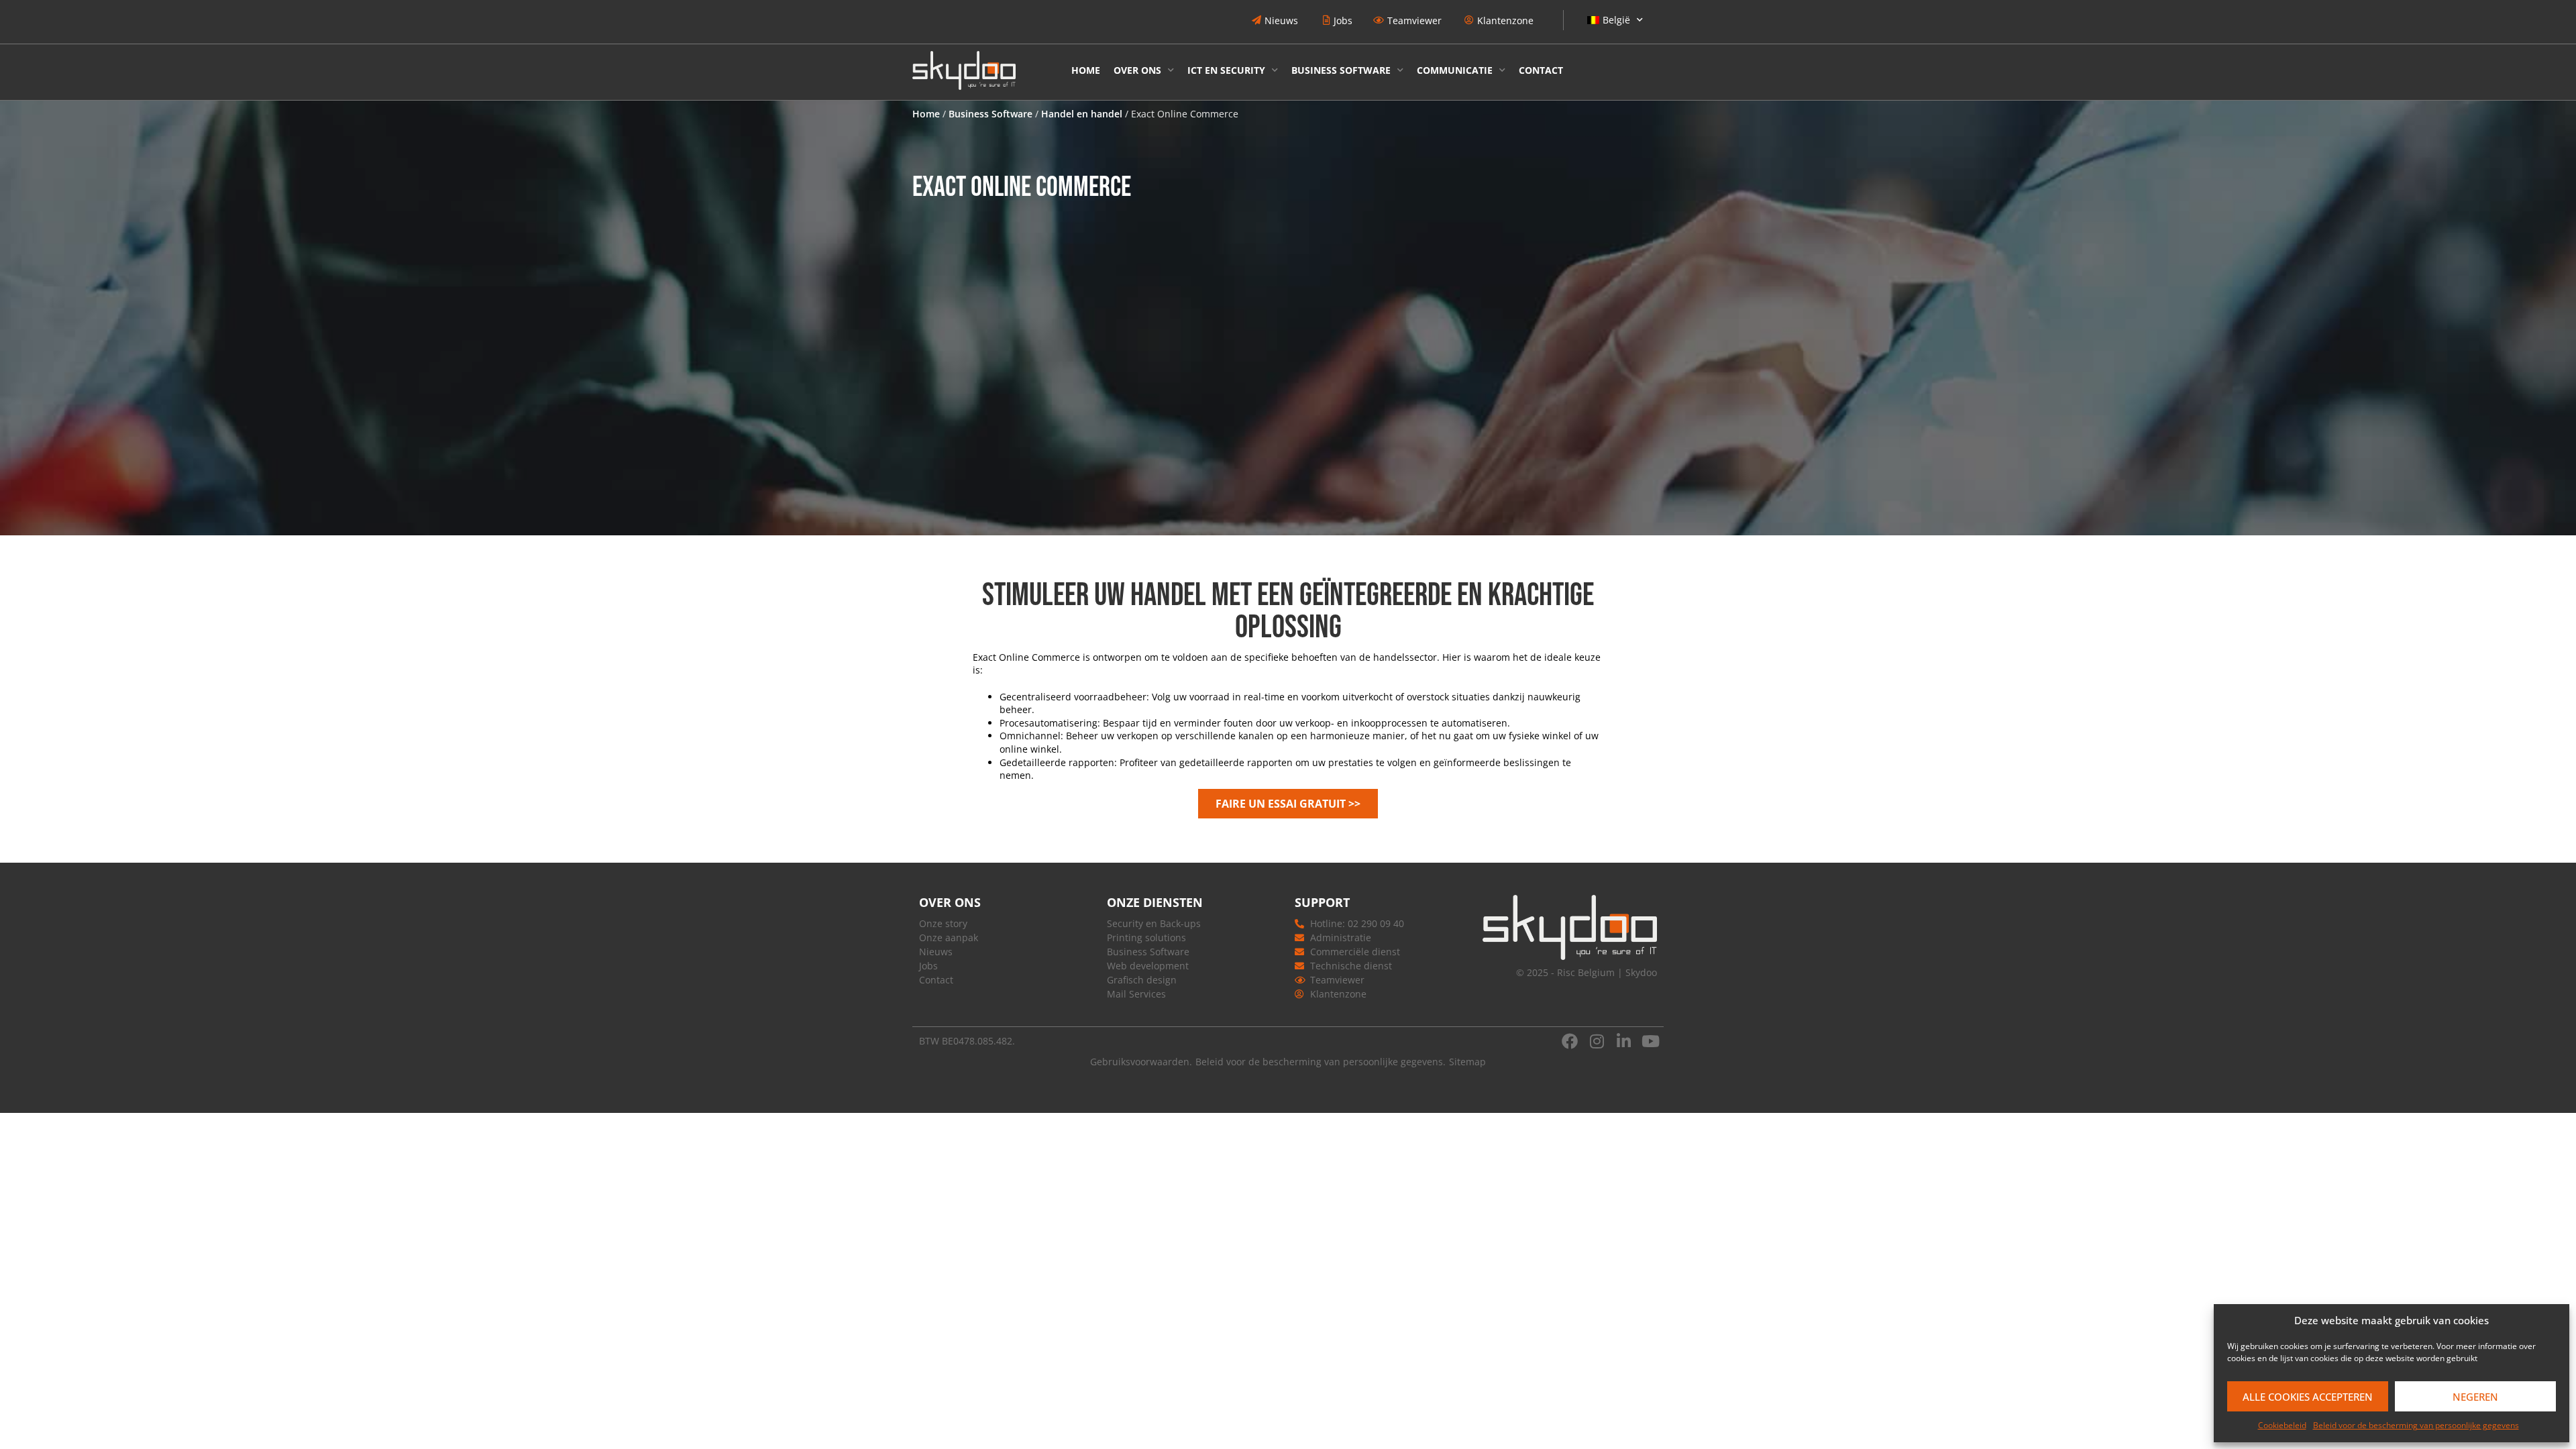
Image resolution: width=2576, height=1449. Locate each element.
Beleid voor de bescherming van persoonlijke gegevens (2416, 1425)
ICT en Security (1226, 70)
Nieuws (936, 952)
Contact (1541, 70)
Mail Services (1136, 994)
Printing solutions (1146, 937)
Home (1086, 70)
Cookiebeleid (2282, 1425)
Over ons (1137, 70)
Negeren (2475, 1397)
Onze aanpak (949, 937)
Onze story (943, 923)
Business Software (1341, 70)
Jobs (928, 966)
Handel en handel (1082, 114)
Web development (1148, 966)
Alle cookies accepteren (2308, 1397)
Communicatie (1455, 70)
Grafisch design (1142, 980)
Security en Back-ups (1154, 923)
